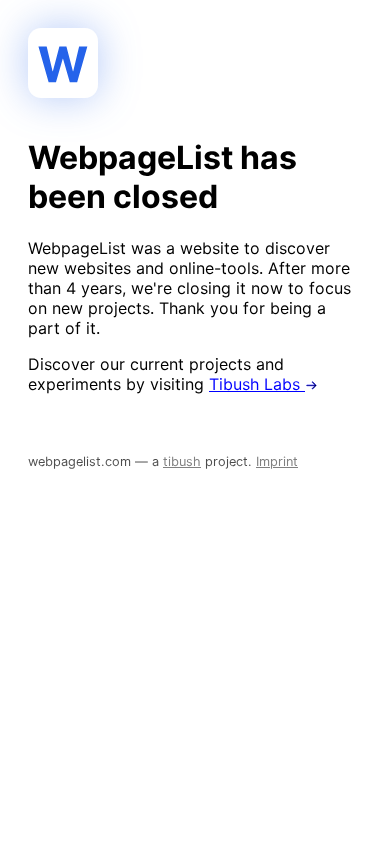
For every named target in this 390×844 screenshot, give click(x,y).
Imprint (277, 461)
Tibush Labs (257, 384)
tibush (182, 461)
